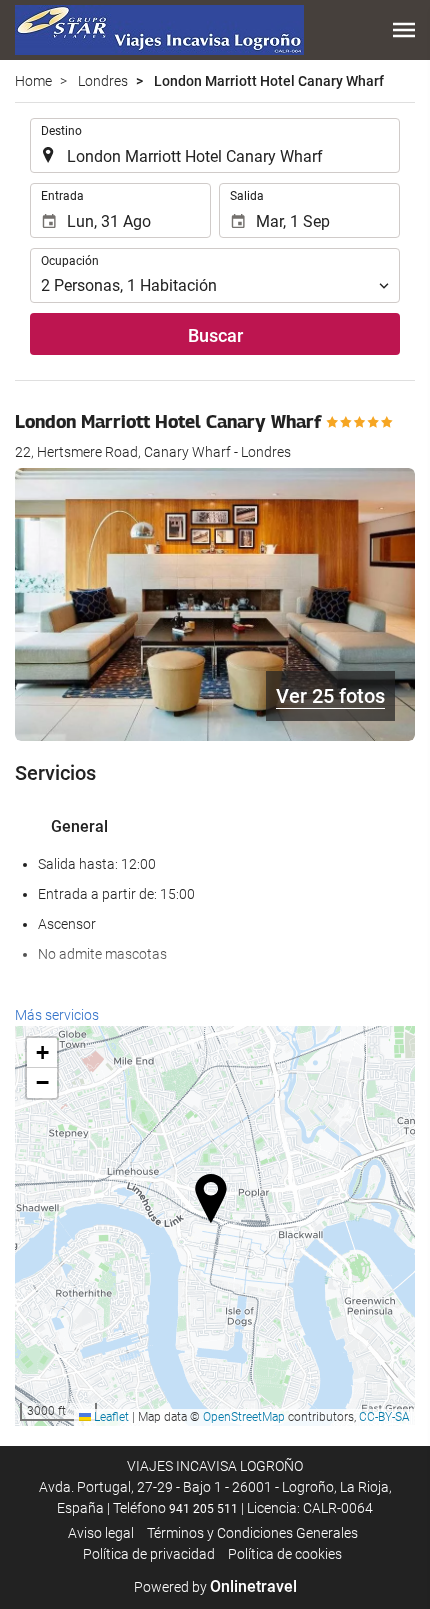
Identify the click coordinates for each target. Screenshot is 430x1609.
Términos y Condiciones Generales (252, 1533)
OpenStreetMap (244, 1417)
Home (33, 81)
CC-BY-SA (384, 1417)
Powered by (215, 1587)
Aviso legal (101, 1533)
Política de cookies (285, 1554)
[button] (404, 30)
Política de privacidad (149, 1554)
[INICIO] (159, 30)
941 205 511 (203, 1509)
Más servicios (57, 1015)
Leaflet (110, 1417)
